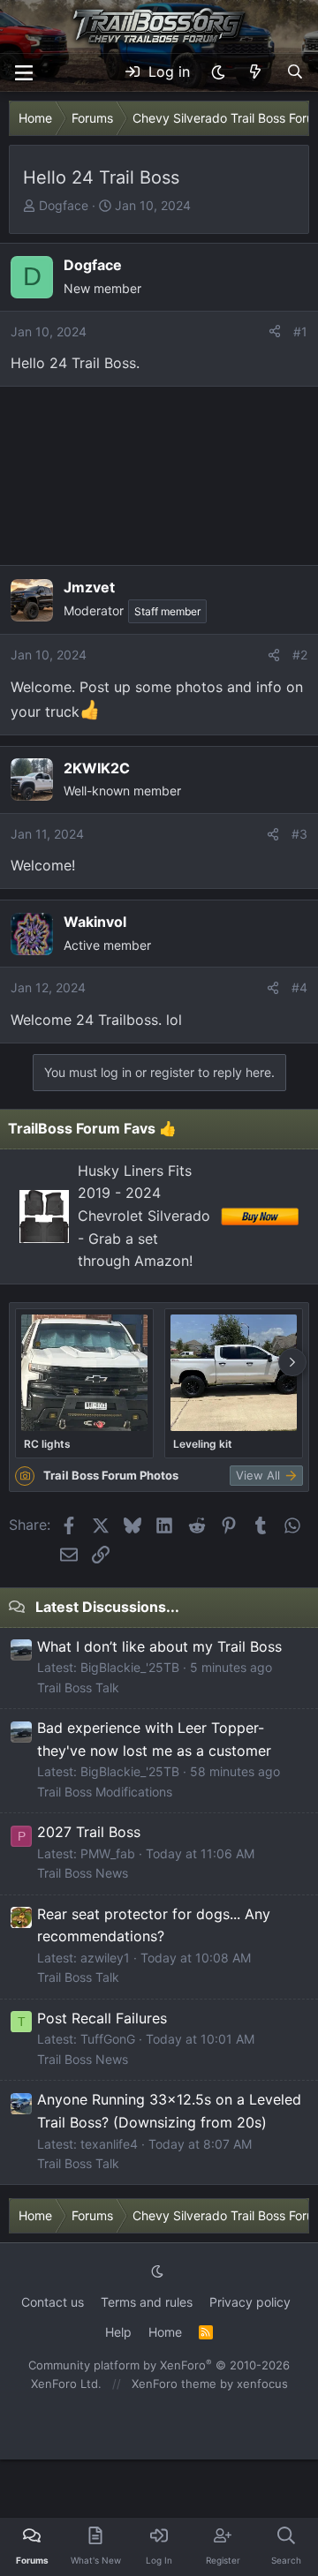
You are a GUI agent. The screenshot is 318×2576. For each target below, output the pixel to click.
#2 (300, 655)
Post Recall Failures (102, 2018)
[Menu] (24, 73)
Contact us (53, 2302)
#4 (299, 987)
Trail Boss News (83, 1873)
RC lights (47, 1444)
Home (165, 2332)
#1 (300, 331)
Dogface (64, 205)
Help (118, 2332)
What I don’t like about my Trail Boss (159, 1646)
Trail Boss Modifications (105, 1792)
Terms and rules (147, 2302)
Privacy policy (250, 2302)
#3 (299, 834)
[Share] (275, 332)
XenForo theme (174, 2384)
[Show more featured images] (292, 1362)
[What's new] (256, 72)
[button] (218, 72)
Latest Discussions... (107, 1607)
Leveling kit (203, 1444)
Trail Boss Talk (78, 1687)
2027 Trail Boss (89, 1832)
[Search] (295, 72)
